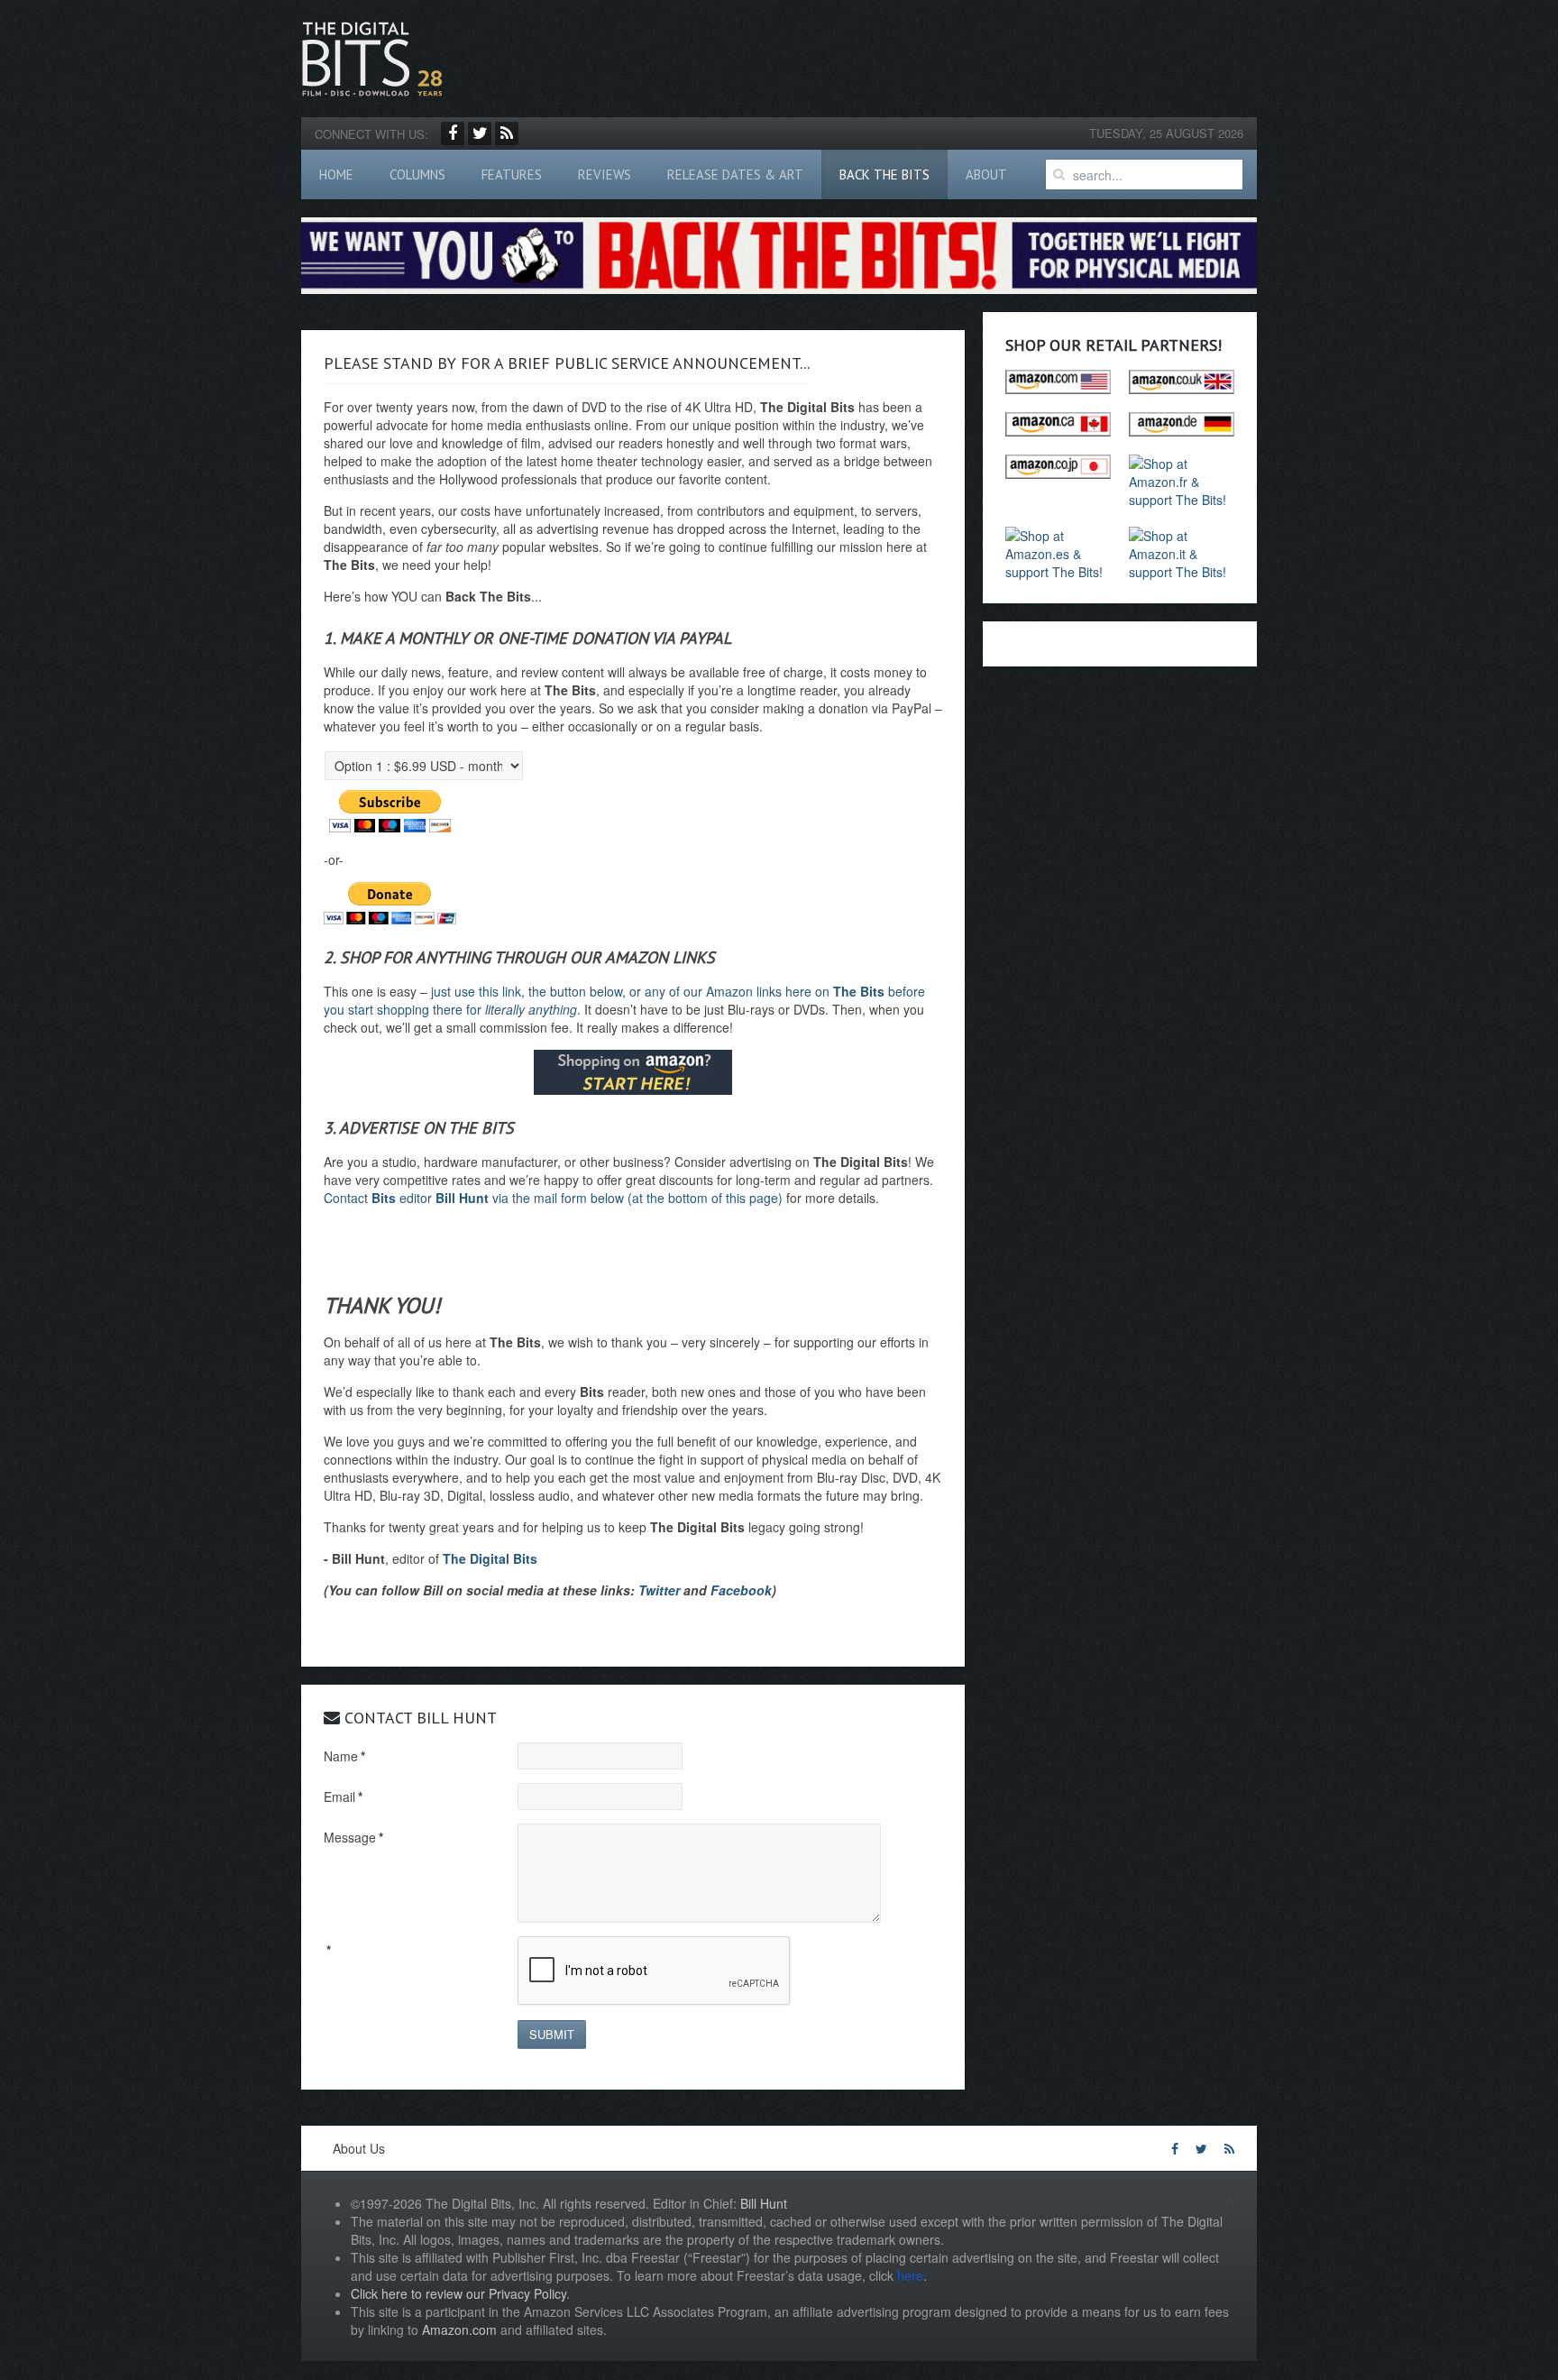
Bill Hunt (764, 2203)
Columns (417, 175)
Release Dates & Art (735, 175)
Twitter (659, 1590)
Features (512, 175)
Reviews (605, 175)
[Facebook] (453, 133)
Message (353, 1837)
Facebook (741, 1590)
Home (336, 175)
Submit (552, 2034)
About (986, 175)
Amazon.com (459, 2329)
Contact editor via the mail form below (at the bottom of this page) (553, 1198)
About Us (359, 2148)
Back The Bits (884, 175)
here (910, 2275)
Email (343, 1796)
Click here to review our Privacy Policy (458, 2293)
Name (344, 1756)
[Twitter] (480, 133)
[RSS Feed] (507, 133)
